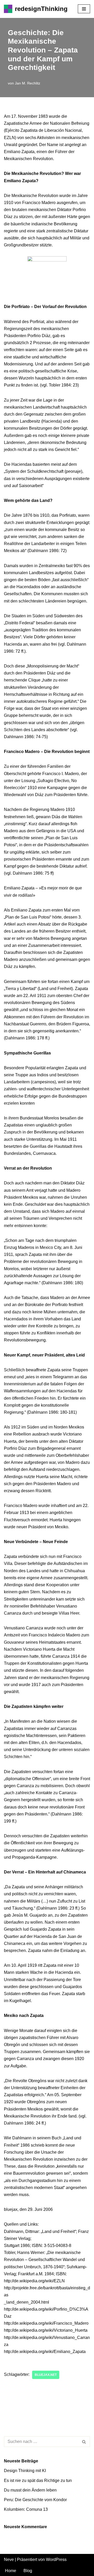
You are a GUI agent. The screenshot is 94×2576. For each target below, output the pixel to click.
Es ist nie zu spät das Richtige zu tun (38, 2480)
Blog (28, 2571)
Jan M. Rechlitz (28, 83)
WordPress (56, 2559)
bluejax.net (46, 2375)
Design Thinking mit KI (25, 2471)
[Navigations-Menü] (84, 9)
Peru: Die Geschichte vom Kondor (35, 2500)
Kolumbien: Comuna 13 (26, 2509)
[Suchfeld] (84, 2442)
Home (11, 2571)
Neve (9, 2559)
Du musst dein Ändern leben (30, 2490)
